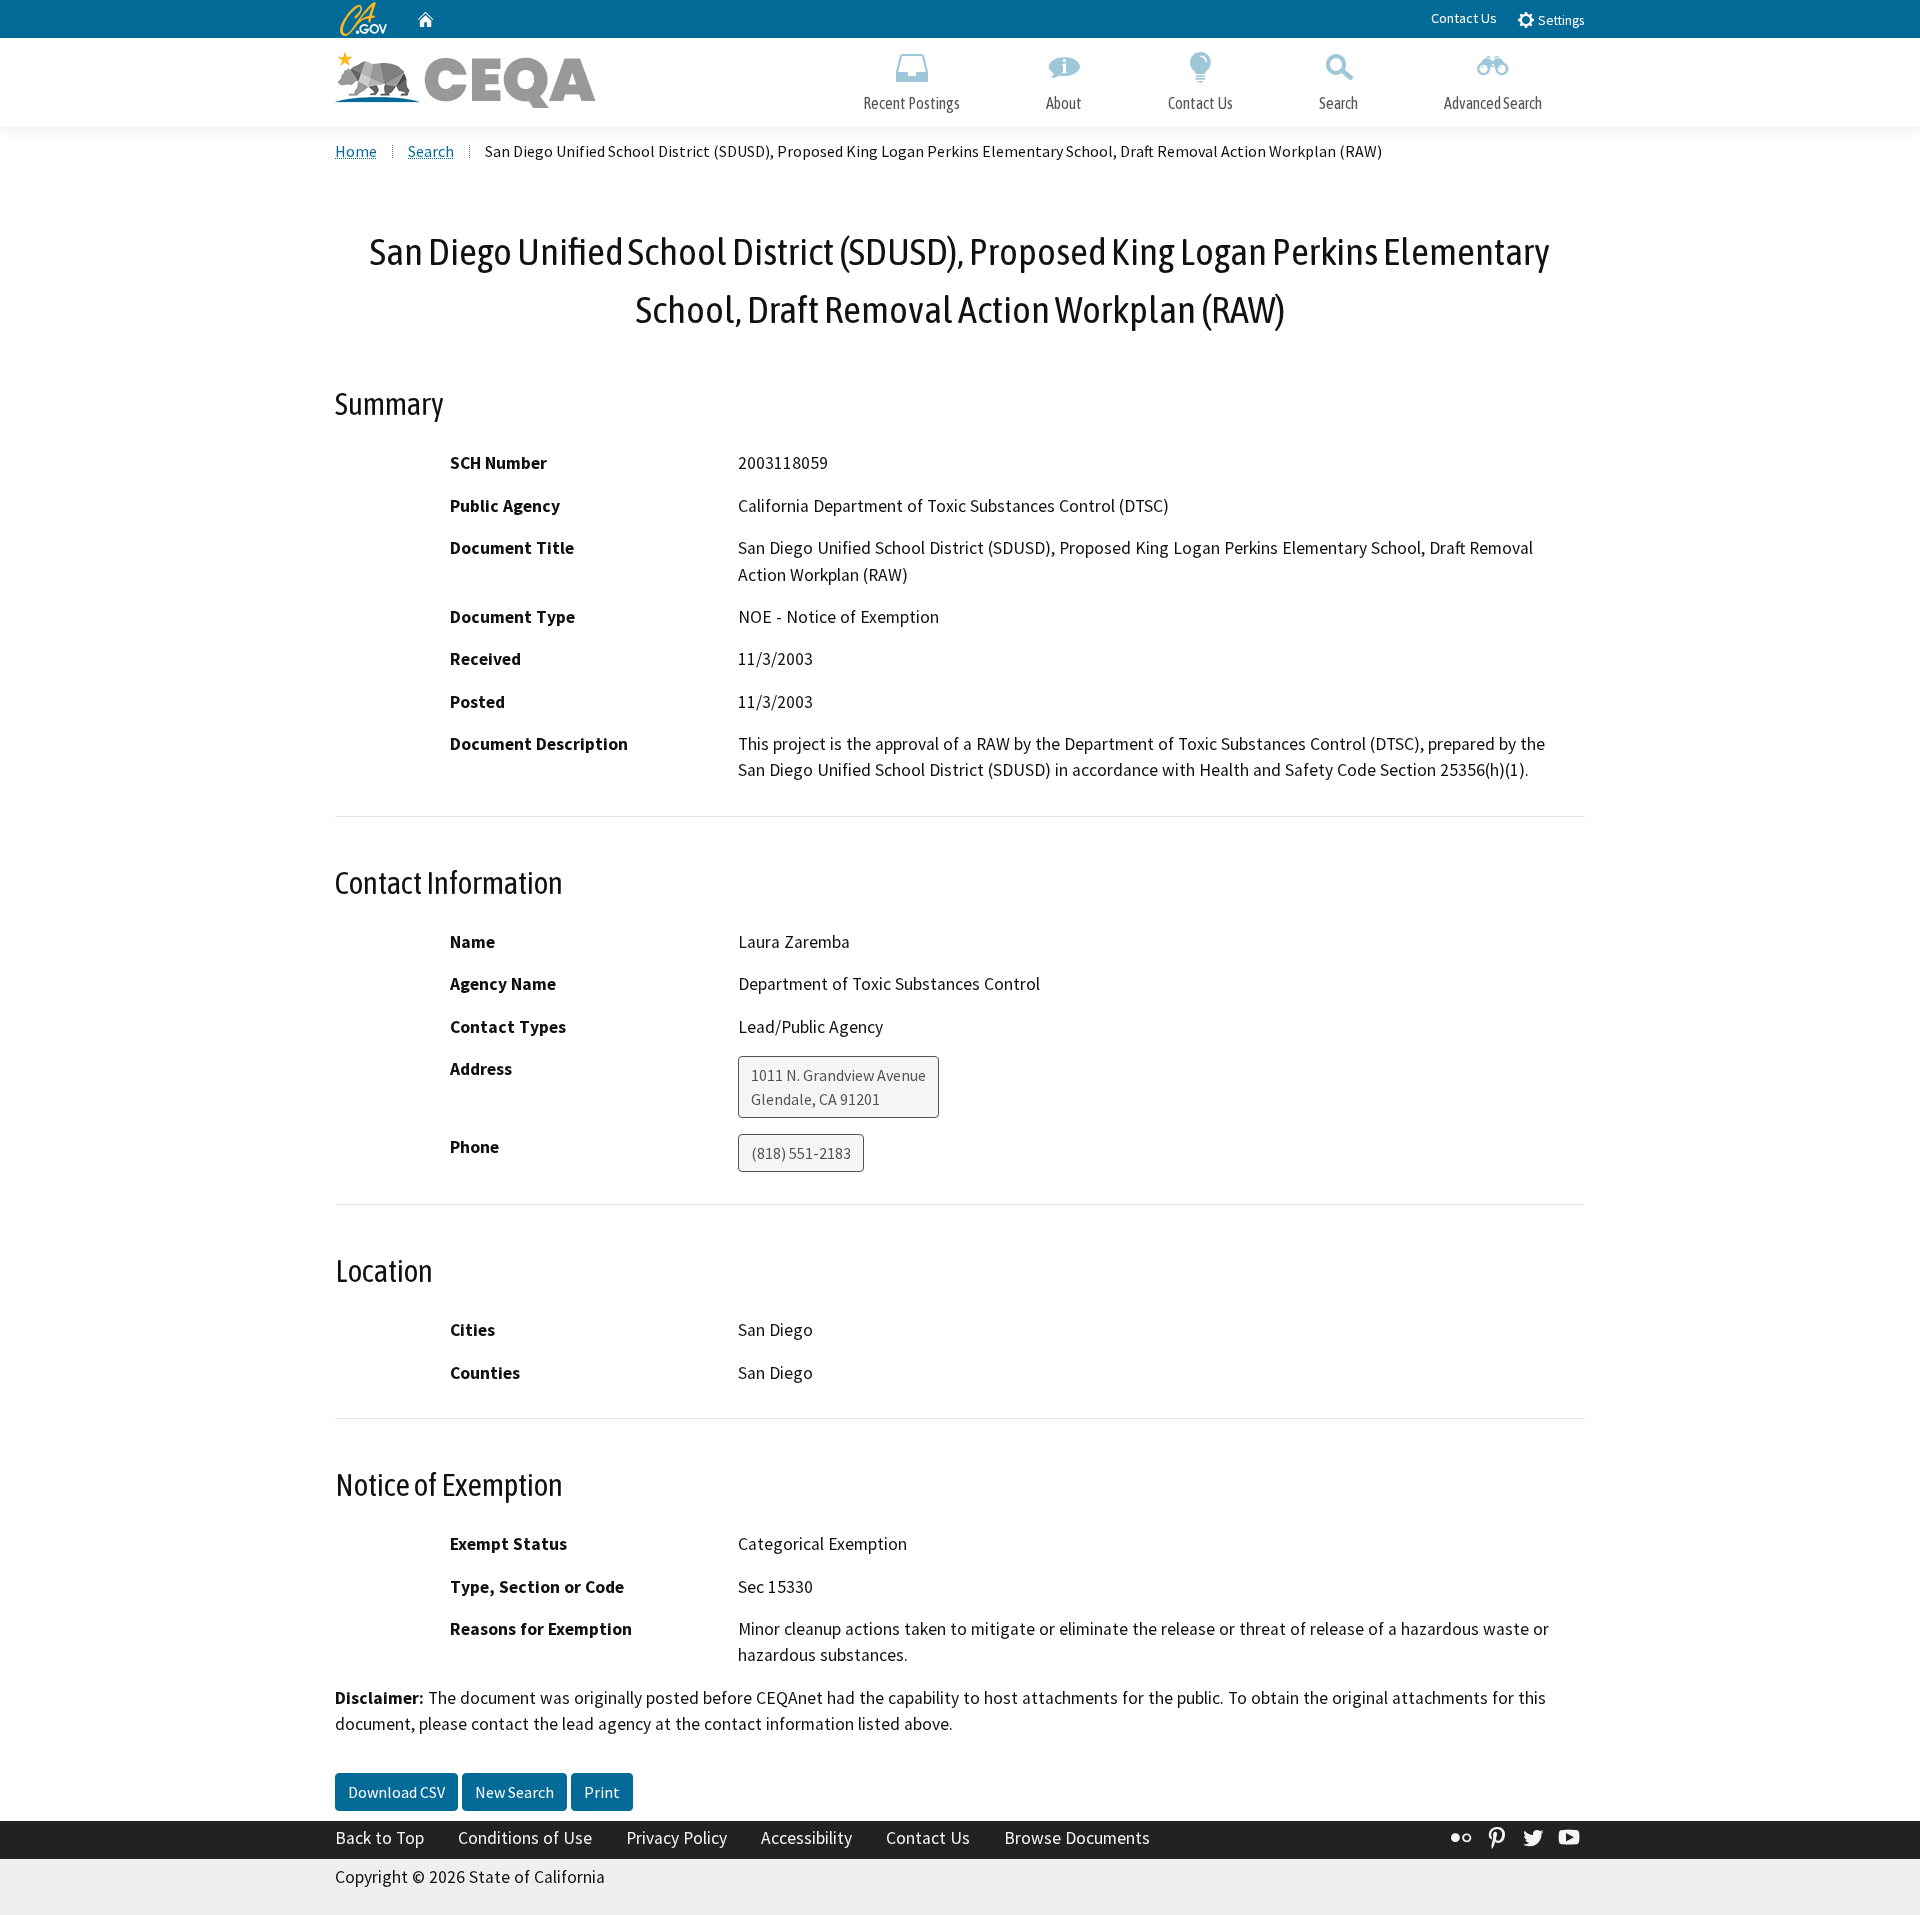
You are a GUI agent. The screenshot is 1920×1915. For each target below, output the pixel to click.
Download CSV (396, 1792)
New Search (514, 1792)
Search (1338, 103)
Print (602, 1792)
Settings (1559, 20)
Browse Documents (1077, 1838)
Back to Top (379, 1838)
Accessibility (806, 1838)
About (1064, 103)
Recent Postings (911, 103)
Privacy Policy (676, 1838)
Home (356, 151)
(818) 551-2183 (801, 1153)
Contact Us (1464, 18)
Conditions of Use (525, 1838)
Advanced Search (1493, 103)
